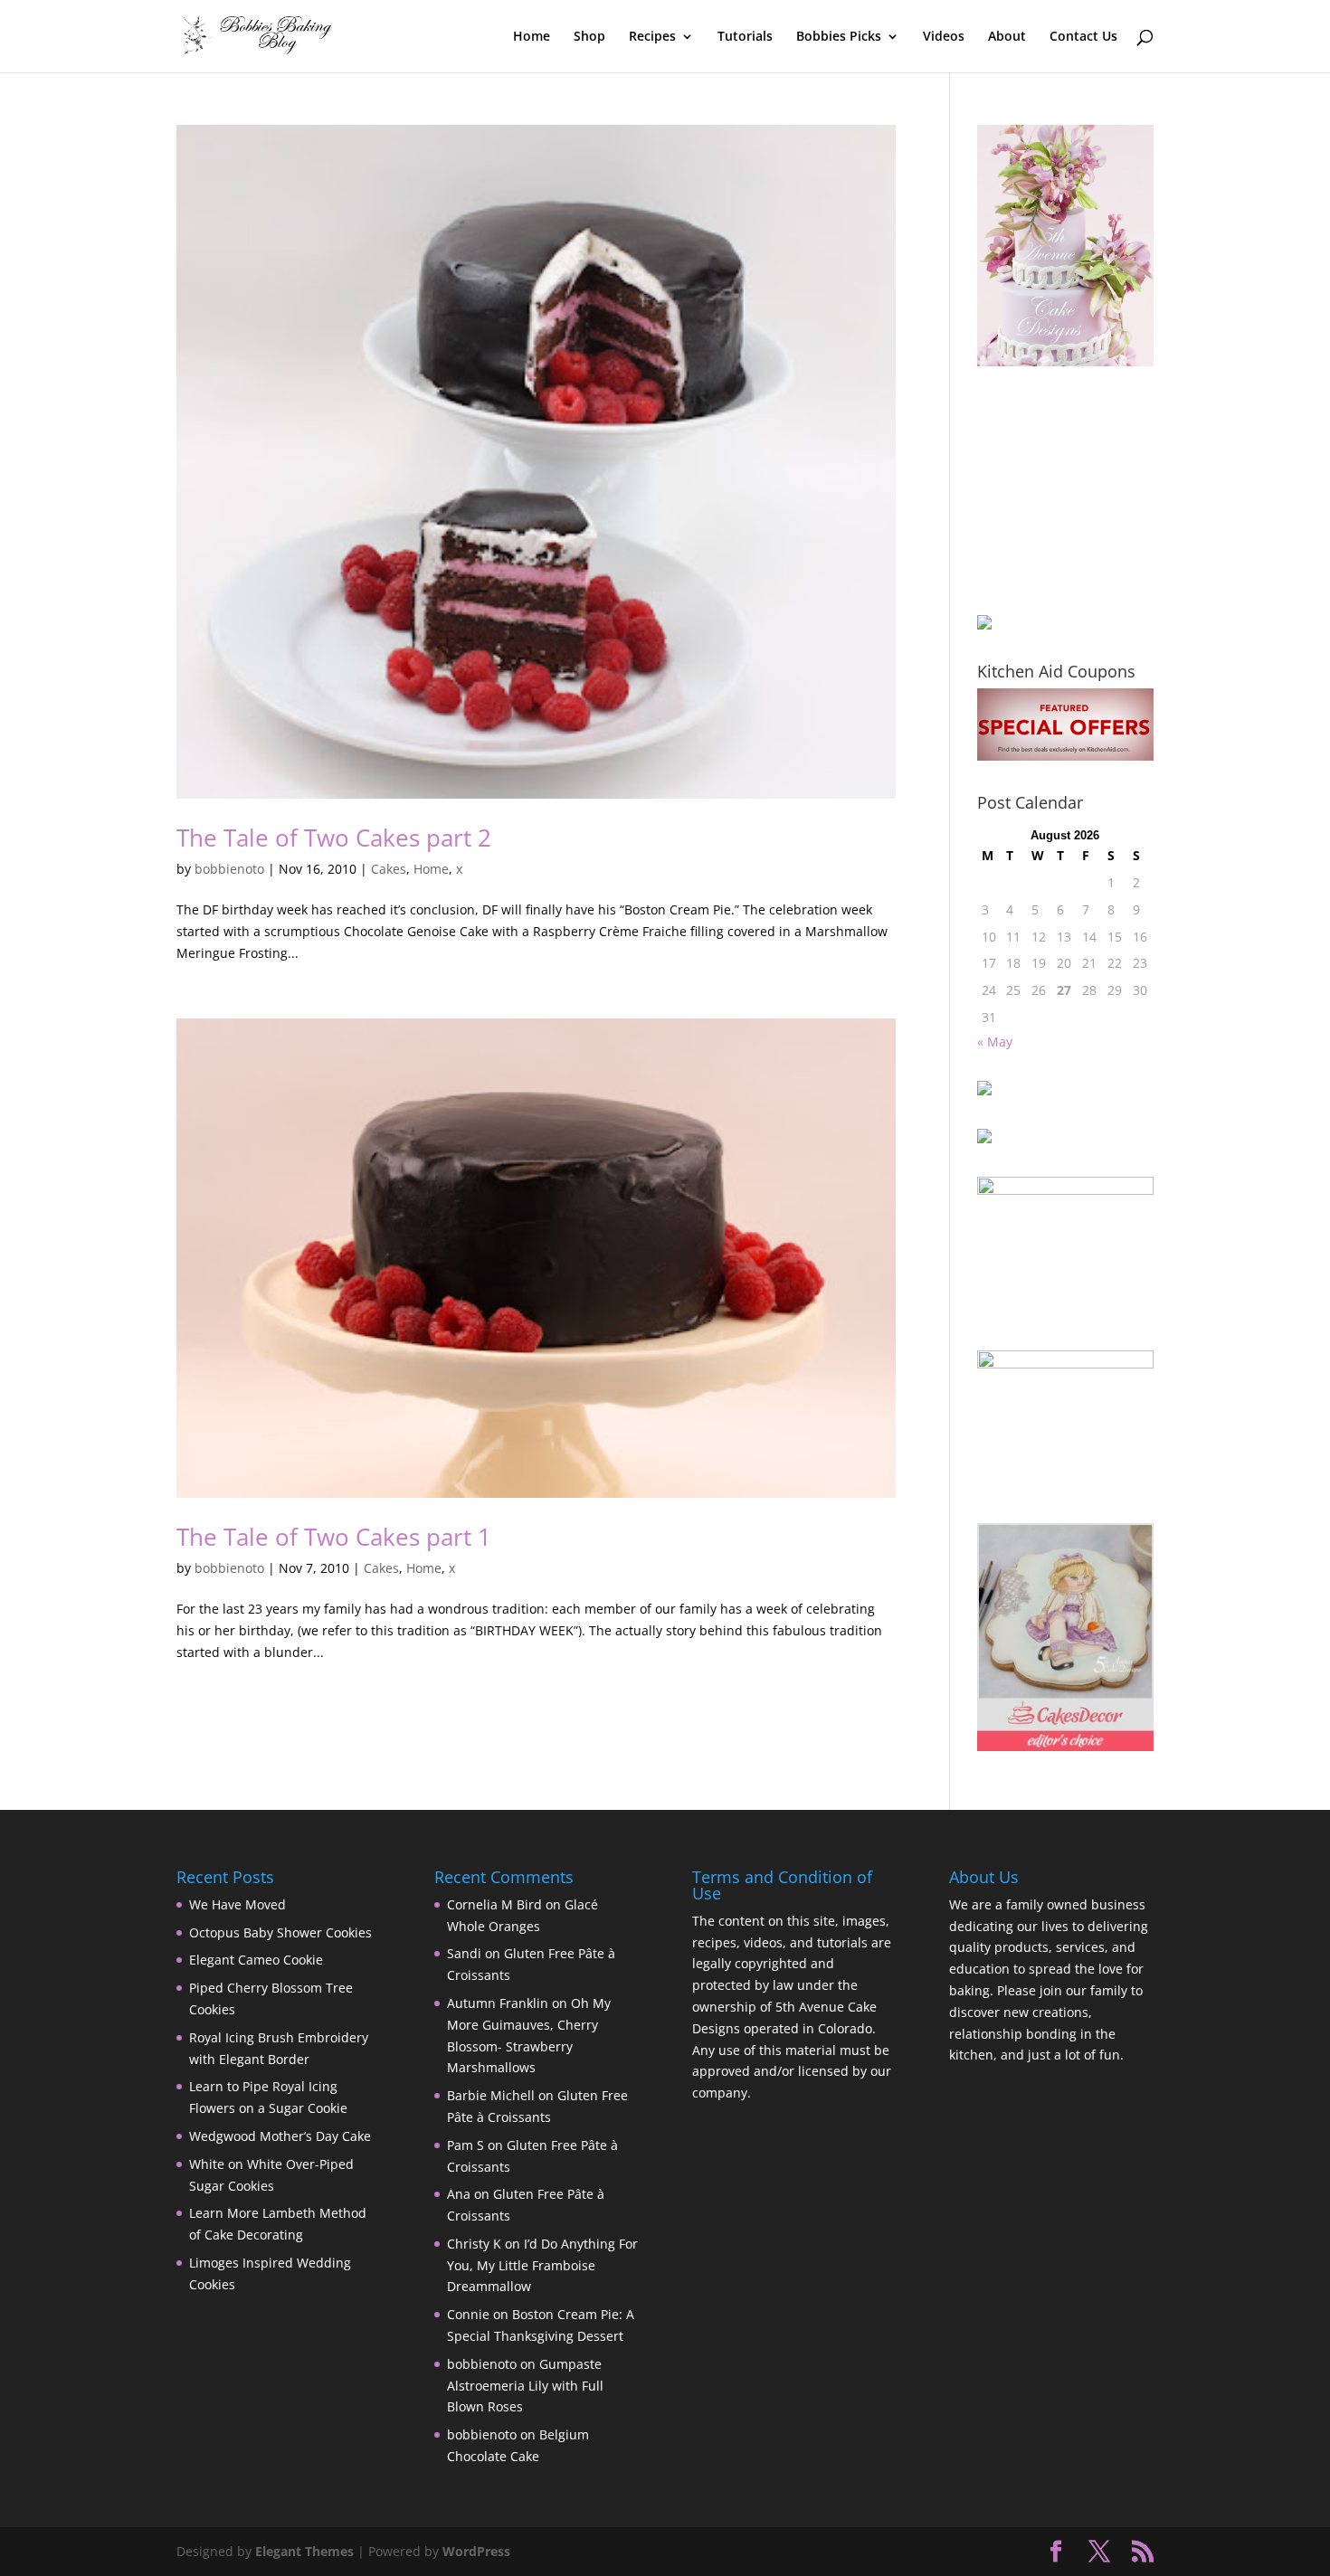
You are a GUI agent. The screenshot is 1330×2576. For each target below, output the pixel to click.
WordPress (476, 2551)
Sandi (464, 1953)
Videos (944, 37)
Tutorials (745, 37)
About (1007, 37)
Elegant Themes (304, 2551)
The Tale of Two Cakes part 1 (334, 1537)
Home (532, 37)
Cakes (389, 869)
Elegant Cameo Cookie (256, 1960)
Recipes (652, 37)
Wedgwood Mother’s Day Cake (280, 2136)
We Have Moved (237, 1904)
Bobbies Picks (839, 37)
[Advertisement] (1068, 490)
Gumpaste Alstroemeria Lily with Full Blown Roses (525, 2386)
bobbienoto (229, 869)
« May (995, 1042)
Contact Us (1083, 37)
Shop (589, 37)
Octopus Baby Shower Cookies (280, 1932)
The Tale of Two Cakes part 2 (334, 838)
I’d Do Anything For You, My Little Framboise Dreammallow (542, 2265)
